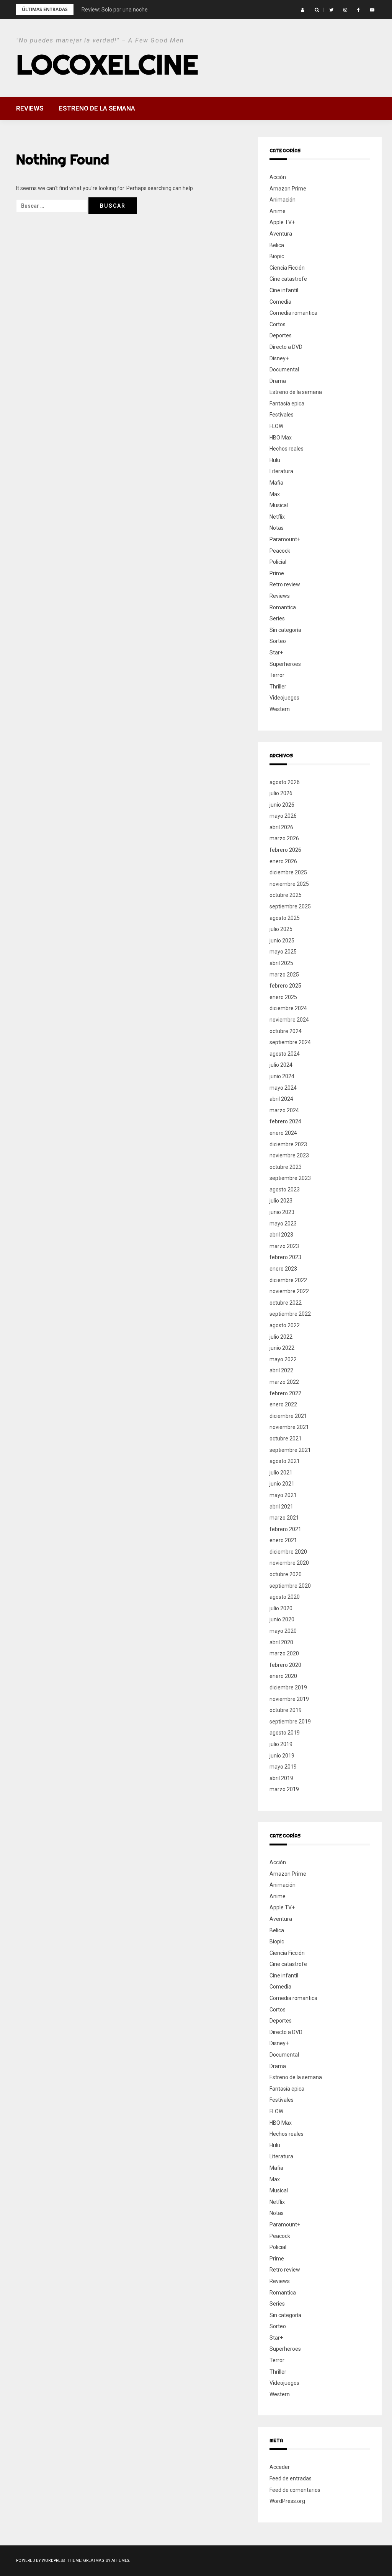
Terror (277, 675)
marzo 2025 (284, 975)
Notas (277, 528)
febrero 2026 (285, 850)
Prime (277, 573)
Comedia (280, 302)
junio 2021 (282, 1484)
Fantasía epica (287, 404)
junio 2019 (282, 1756)
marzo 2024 (284, 1110)
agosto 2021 (285, 1461)
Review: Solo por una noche (115, 10)
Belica (277, 245)
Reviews (30, 108)
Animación (283, 200)
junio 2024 (282, 1076)
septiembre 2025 (290, 906)
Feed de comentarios (295, 2490)
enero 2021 (283, 1540)
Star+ (276, 653)
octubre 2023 (286, 1167)
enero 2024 (283, 1133)
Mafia (276, 483)
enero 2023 (283, 1269)
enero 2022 (283, 1404)
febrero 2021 (285, 1529)
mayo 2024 (283, 1088)
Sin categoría (285, 630)
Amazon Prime (288, 189)
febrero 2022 (285, 1393)
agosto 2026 (285, 782)
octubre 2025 (286, 895)
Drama (278, 381)
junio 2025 (282, 941)
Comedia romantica (293, 313)
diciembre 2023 (288, 1144)
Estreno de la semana (97, 108)
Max (275, 494)
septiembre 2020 (290, 1586)
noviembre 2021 (289, 1427)
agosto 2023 (285, 1190)
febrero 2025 (285, 986)
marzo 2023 (284, 1246)
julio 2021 (281, 1473)
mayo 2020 (283, 1631)
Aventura (281, 234)
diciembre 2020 (288, 1552)
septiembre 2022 (290, 1314)
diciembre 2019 (288, 1687)
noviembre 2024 (289, 1020)
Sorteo (278, 641)
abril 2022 (281, 1370)
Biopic (277, 256)
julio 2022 (281, 1337)
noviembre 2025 (289, 884)
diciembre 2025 (288, 872)
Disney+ (279, 358)
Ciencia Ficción (287, 268)
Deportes (281, 335)
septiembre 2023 (290, 1178)
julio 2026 (281, 793)
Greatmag (94, 2561)
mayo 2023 (283, 1224)
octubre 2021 (286, 1439)
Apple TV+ (282, 222)
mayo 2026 (283, 816)
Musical (279, 505)
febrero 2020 (285, 1665)
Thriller (278, 687)
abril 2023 (281, 1235)
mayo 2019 (283, 1767)
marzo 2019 (284, 1789)
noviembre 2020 (289, 1563)
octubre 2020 (286, 1574)
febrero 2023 (285, 1257)
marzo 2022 (284, 1382)
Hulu (275, 460)
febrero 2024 (285, 1121)
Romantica (283, 607)
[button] (303, 10)
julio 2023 (281, 1201)
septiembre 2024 (290, 1042)
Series (277, 618)
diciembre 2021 (288, 1416)
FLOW (276, 426)
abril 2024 (281, 1099)
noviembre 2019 (289, 1699)
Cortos (278, 324)
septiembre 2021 (290, 1450)
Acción (278, 177)
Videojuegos (284, 698)
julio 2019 (281, 1744)
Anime (278, 211)
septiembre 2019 (290, 1722)
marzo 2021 (284, 1518)
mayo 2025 (283, 952)
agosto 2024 (285, 1054)
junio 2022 (282, 1348)
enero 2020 (283, 1676)
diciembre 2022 (288, 1280)
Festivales (282, 415)
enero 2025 (283, 997)
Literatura (281, 471)
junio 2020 (282, 1619)
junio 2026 (282, 805)
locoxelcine (107, 64)
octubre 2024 (286, 1031)
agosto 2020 (285, 1597)
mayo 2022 (283, 1359)
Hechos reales (287, 449)
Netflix (277, 517)
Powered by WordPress (40, 2561)
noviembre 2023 (289, 1155)
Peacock (280, 551)
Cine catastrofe (288, 279)
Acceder (280, 2467)
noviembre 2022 (289, 1291)
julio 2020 (281, 1608)
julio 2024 (281, 1065)
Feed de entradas (291, 2478)
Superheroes (285, 664)
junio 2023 (282, 1212)
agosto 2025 (285, 918)
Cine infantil (284, 290)
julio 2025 (281, 929)
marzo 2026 (284, 838)
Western (280, 709)
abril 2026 (281, 827)
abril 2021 (281, 1507)
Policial (278, 562)
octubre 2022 (286, 1303)
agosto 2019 (285, 1733)
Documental (284, 369)
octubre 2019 (286, 1710)
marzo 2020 (284, 1653)
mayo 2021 (283, 1495)
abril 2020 (281, 1642)
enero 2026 (283, 861)
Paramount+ (285, 539)
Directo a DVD (286, 347)
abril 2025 (281, 963)
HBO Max (281, 438)
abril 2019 (281, 1778)
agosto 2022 (285, 1325)
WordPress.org (287, 2501)
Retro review (285, 584)
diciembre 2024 (288, 1008)
